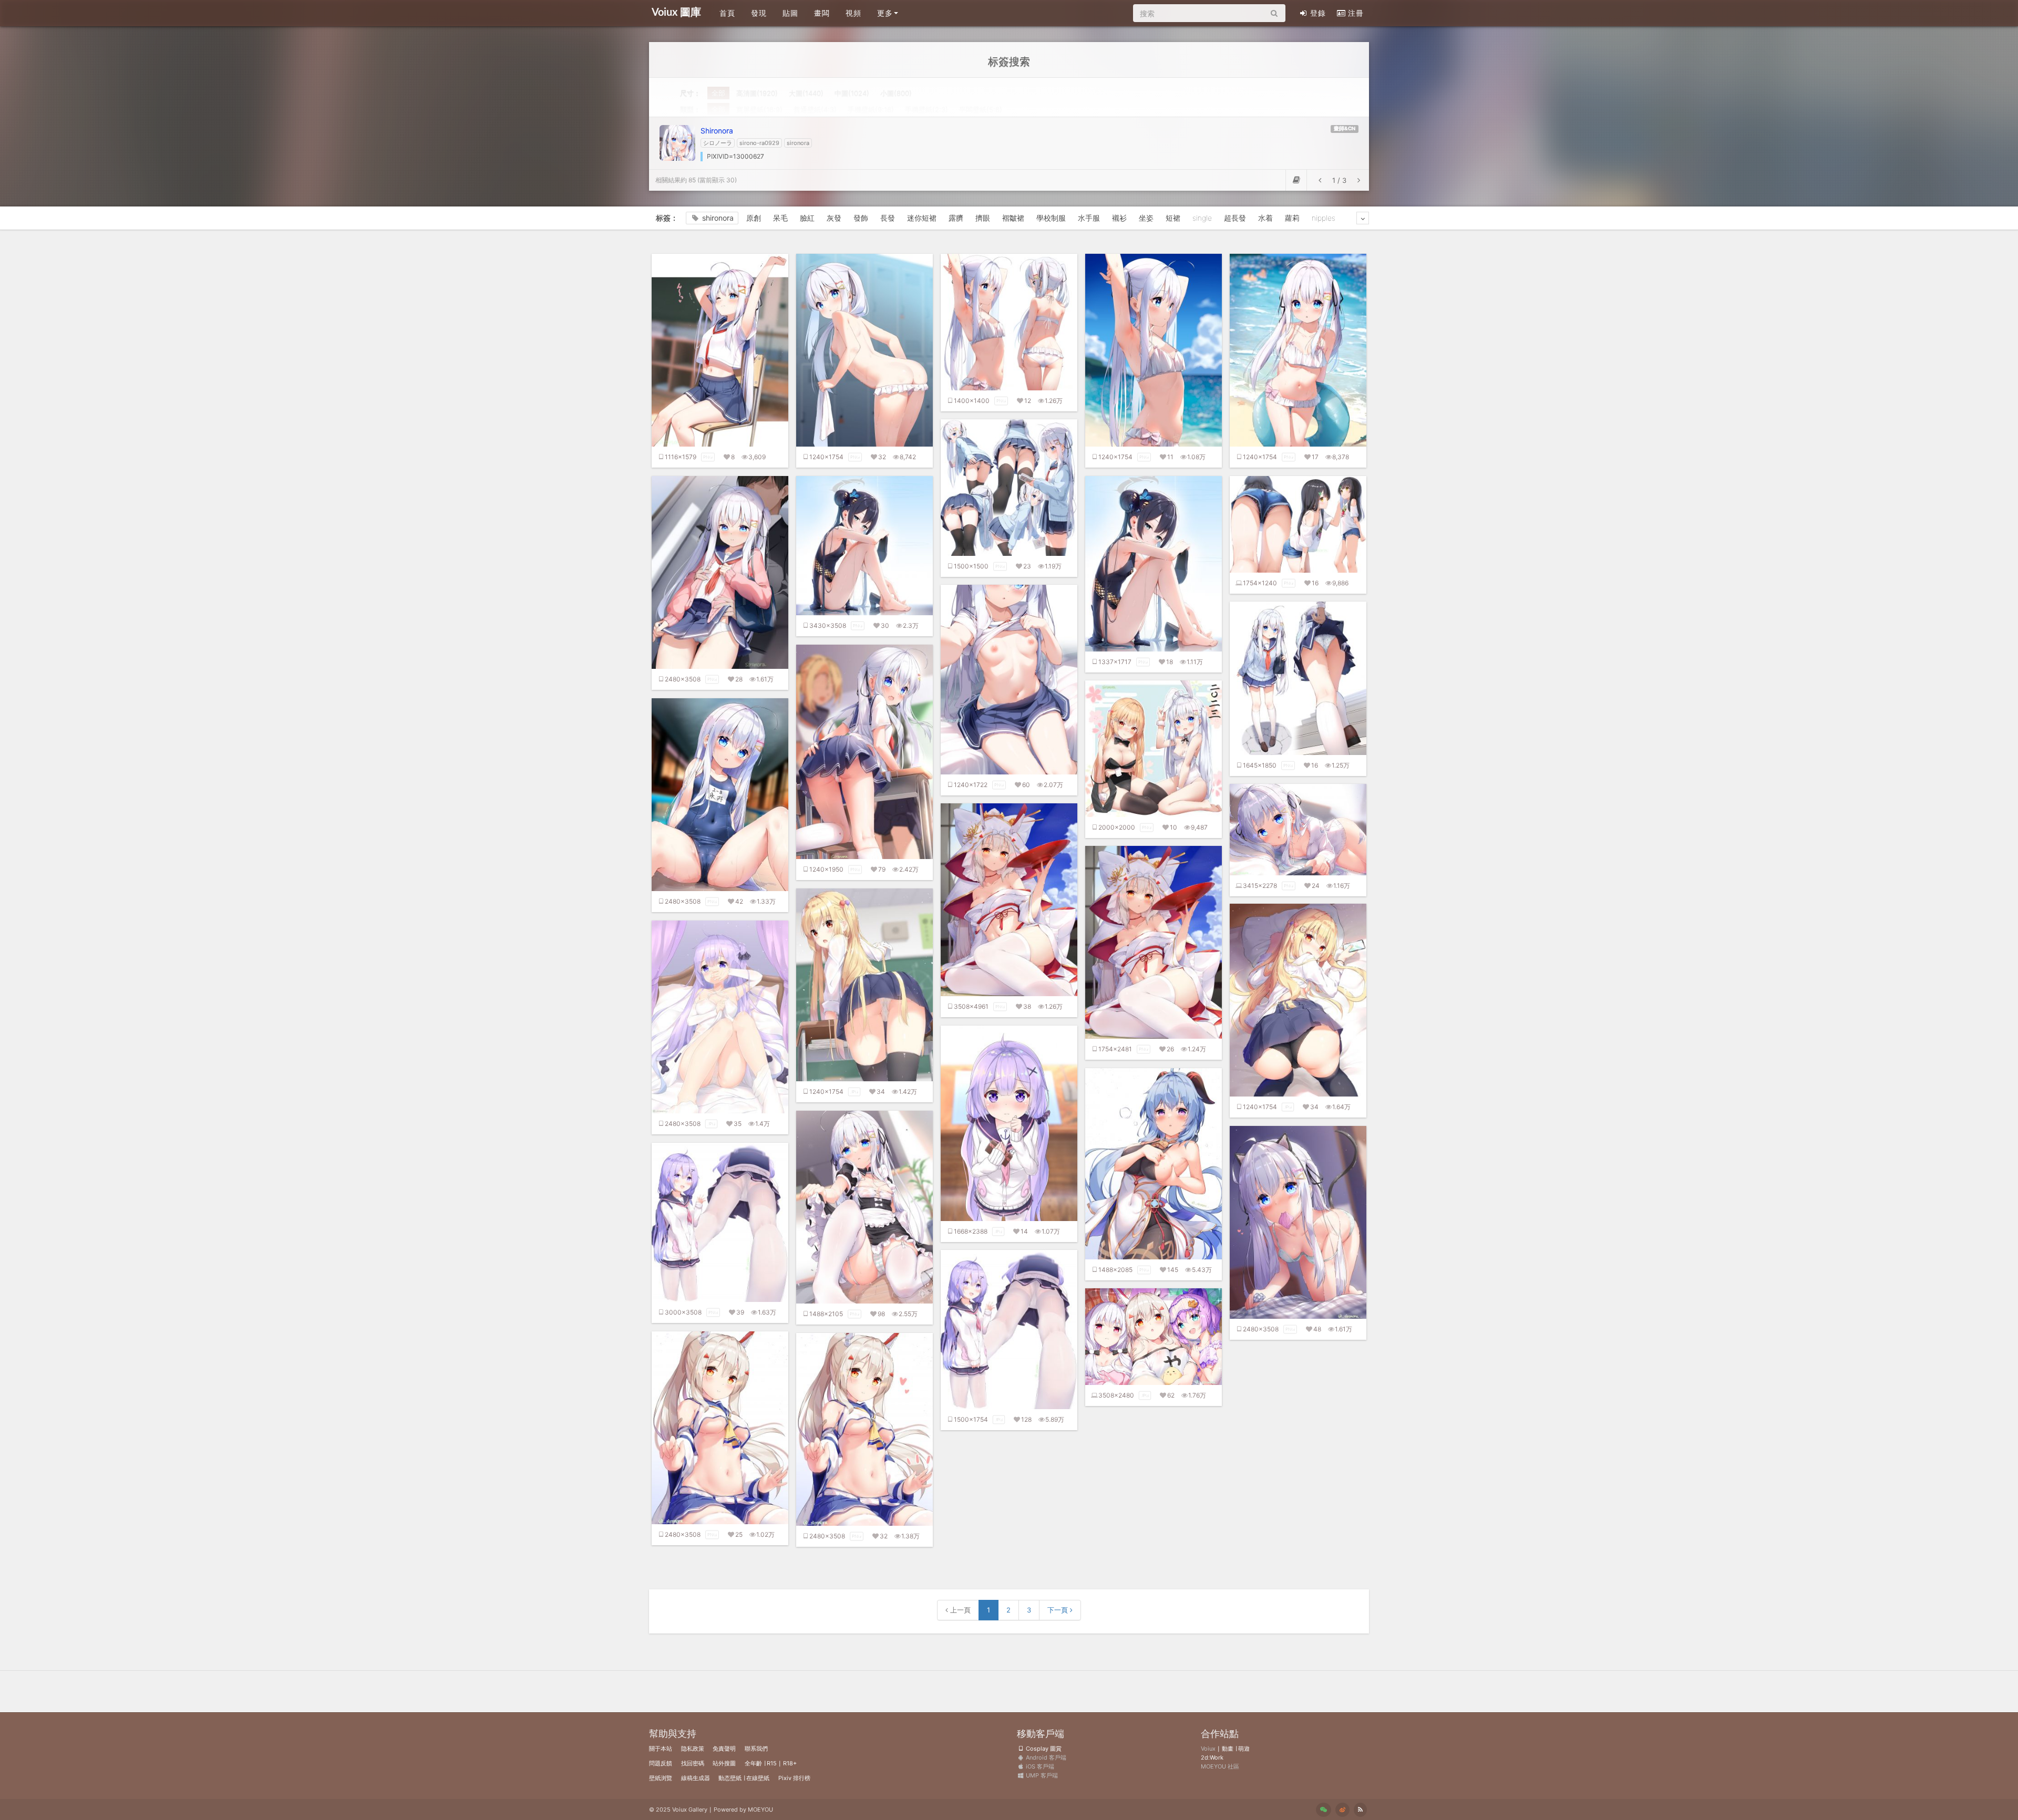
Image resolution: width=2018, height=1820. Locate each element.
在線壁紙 (758, 1778)
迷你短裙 (922, 218)
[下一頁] (1359, 180)
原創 (754, 218)
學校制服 (1051, 218)
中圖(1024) (852, 93)
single (1202, 218)
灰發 (834, 218)
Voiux (1208, 1749)
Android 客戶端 (1045, 1757)
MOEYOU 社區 (1220, 1766)
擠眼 (983, 218)
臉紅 (807, 218)
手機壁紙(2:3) (926, 109)
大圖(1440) (806, 93)
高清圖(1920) (757, 93)
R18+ (790, 1763)
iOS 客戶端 (1039, 1766)
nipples (1324, 218)
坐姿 (1146, 218)
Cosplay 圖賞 (1043, 1749)
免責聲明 (724, 1749)
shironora (718, 218)
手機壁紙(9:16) (871, 109)
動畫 (1228, 1749)
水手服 (1089, 218)
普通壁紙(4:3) (815, 109)
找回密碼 (693, 1763)
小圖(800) (896, 93)
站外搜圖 (724, 1763)
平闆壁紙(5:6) (981, 109)
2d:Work (1212, 1757)
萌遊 (1244, 1749)
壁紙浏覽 (661, 1778)
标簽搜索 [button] (1009, 61)
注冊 (1356, 13)
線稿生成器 (696, 1778)
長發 (888, 218)
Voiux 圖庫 (676, 13)
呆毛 (780, 218)
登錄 (1318, 13)
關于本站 (661, 1749)
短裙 (1173, 218)
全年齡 (753, 1763)
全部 (718, 93)
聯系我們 (756, 1749)
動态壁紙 (730, 1778)
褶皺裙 (1013, 218)
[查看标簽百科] (1296, 180)
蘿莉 (1292, 218)
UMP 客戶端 (1041, 1775)
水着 (1265, 218)
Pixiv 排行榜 (794, 1778)
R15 (772, 1763)
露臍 (956, 218)
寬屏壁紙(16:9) (759, 109)
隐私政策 (693, 1749)
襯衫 (1119, 218)
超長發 (1235, 218)
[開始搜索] (1274, 13)
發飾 (861, 218)
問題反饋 (661, 1763)
